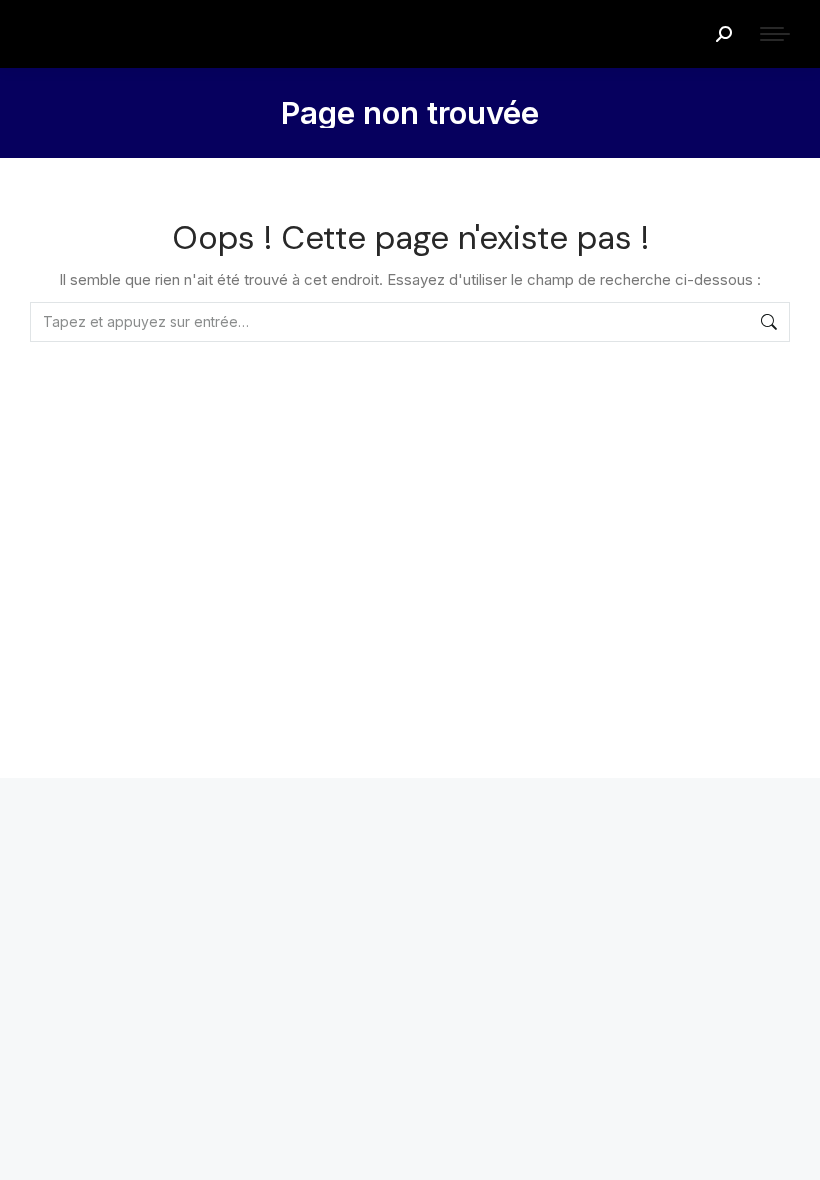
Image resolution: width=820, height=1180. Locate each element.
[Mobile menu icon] (775, 34)
